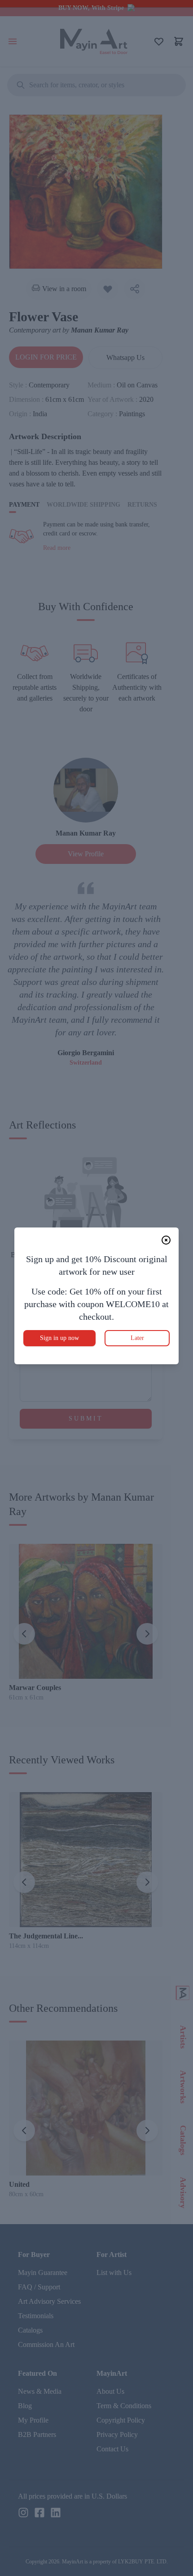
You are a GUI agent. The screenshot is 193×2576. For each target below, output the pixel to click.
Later (137, 1338)
